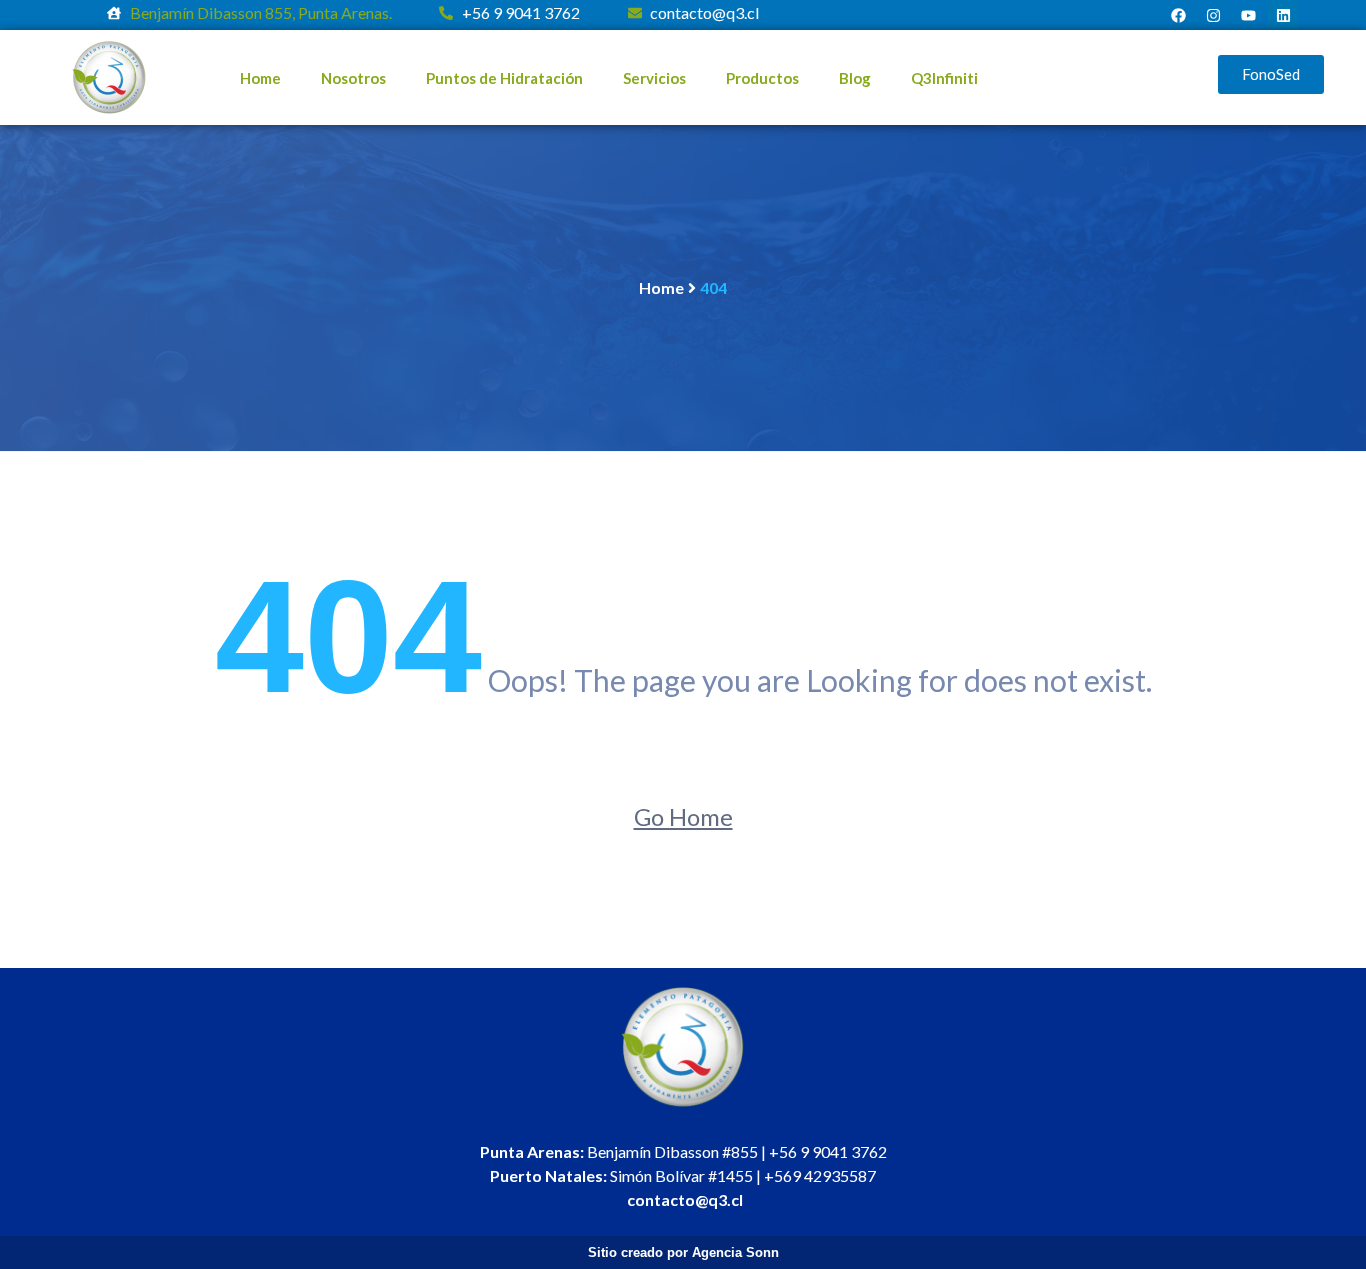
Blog (855, 78)
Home (260, 78)
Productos (762, 78)
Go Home (683, 816)
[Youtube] (1248, 15)
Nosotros (353, 78)
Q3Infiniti (944, 78)
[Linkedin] (1283, 15)
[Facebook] (1178, 15)
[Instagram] (1213, 15)
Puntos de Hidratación (504, 78)
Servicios (654, 78)
